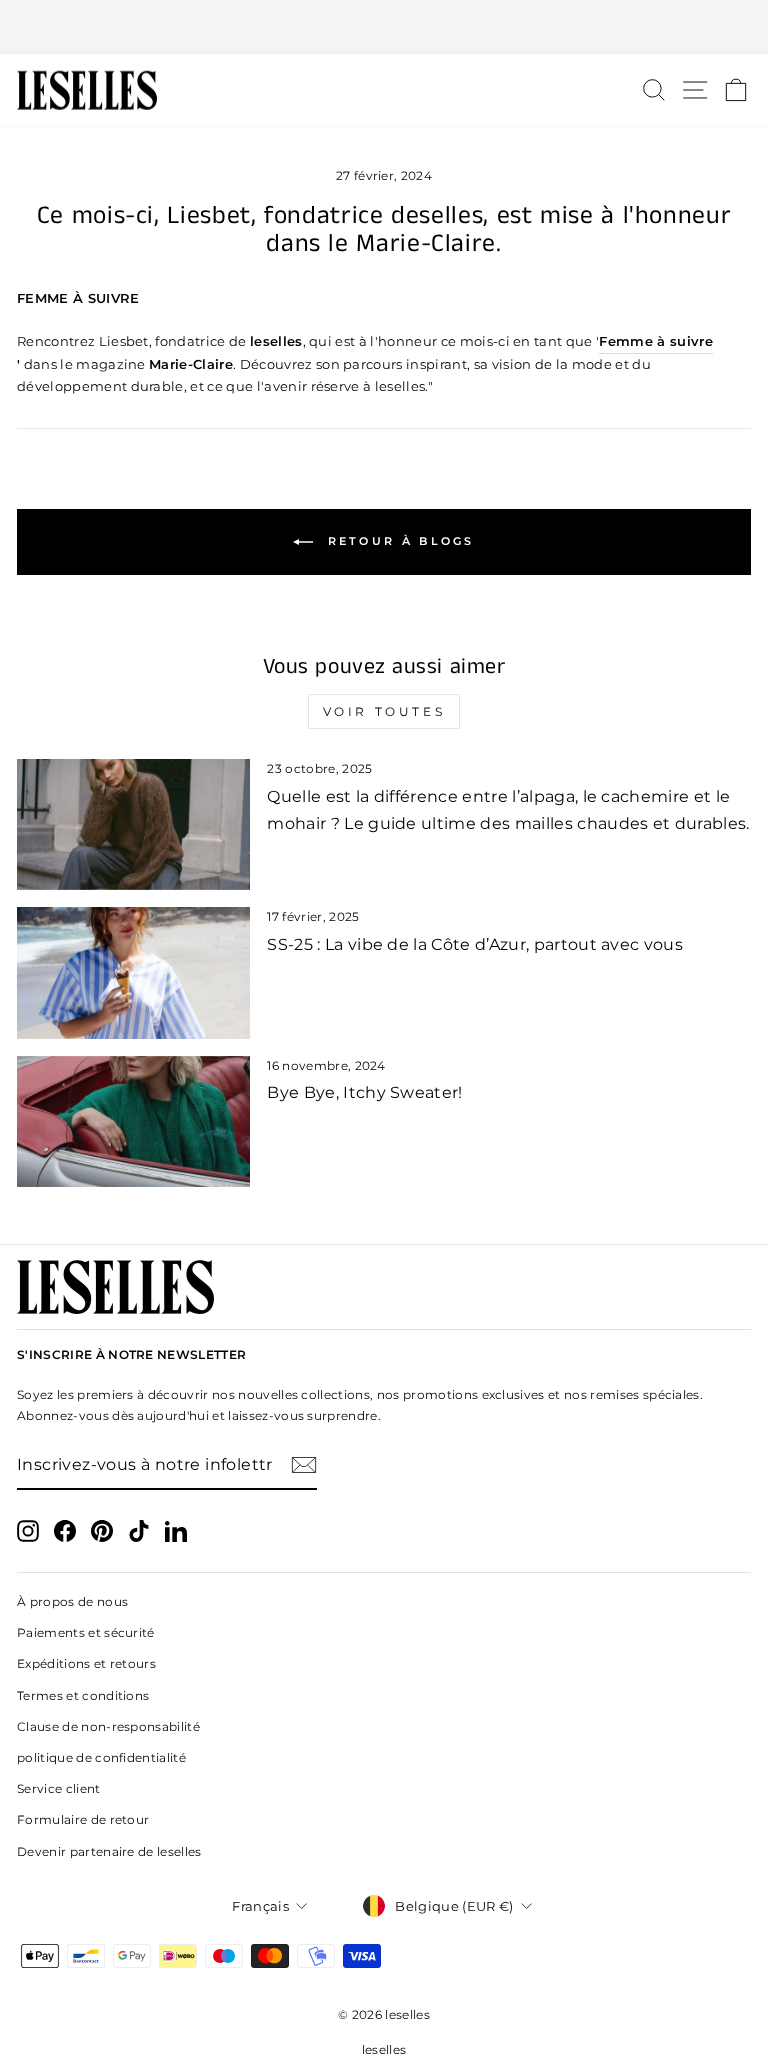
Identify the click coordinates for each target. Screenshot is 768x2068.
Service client (59, 1788)
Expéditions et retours (86, 1663)
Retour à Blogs (398, 541)
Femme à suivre (656, 341)
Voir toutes (384, 711)
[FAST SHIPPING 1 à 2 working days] (384, 27)
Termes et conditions (83, 1695)
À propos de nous (72, 1601)
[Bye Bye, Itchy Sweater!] (133, 1121)
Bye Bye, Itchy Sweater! (364, 1092)
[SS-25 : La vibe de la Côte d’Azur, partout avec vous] (133, 972)
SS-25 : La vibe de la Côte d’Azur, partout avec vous (475, 944)
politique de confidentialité (101, 1757)
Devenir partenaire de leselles (109, 1851)
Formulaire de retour (83, 1819)
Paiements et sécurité (86, 1632)
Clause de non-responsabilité (108, 1726)
